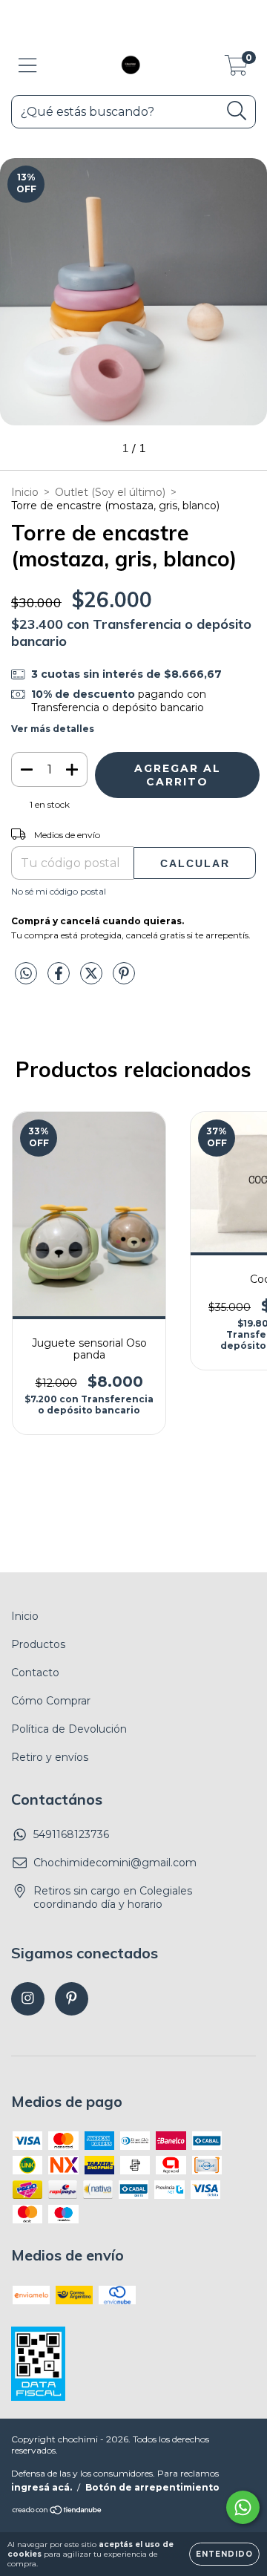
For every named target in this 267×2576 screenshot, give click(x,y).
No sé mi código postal (59, 891)
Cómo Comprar (51, 1701)
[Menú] (28, 66)
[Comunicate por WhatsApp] (243, 2507)
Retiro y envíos (50, 1757)
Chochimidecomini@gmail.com (115, 1863)
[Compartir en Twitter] (93, 979)
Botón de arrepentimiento (152, 2487)
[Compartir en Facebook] (60, 979)
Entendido (224, 2554)
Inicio (25, 492)
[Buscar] (237, 111)
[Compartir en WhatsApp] (26, 974)
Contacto (35, 1673)
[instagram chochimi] (28, 1999)
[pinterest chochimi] (72, 1999)
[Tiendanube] (57, 2512)
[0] (236, 69)
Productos (38, 1644)
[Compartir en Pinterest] (124, 979)
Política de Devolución (69, 1729)
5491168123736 (71, 1834)
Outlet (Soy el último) (110, 492)
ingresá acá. (42, 2487)
